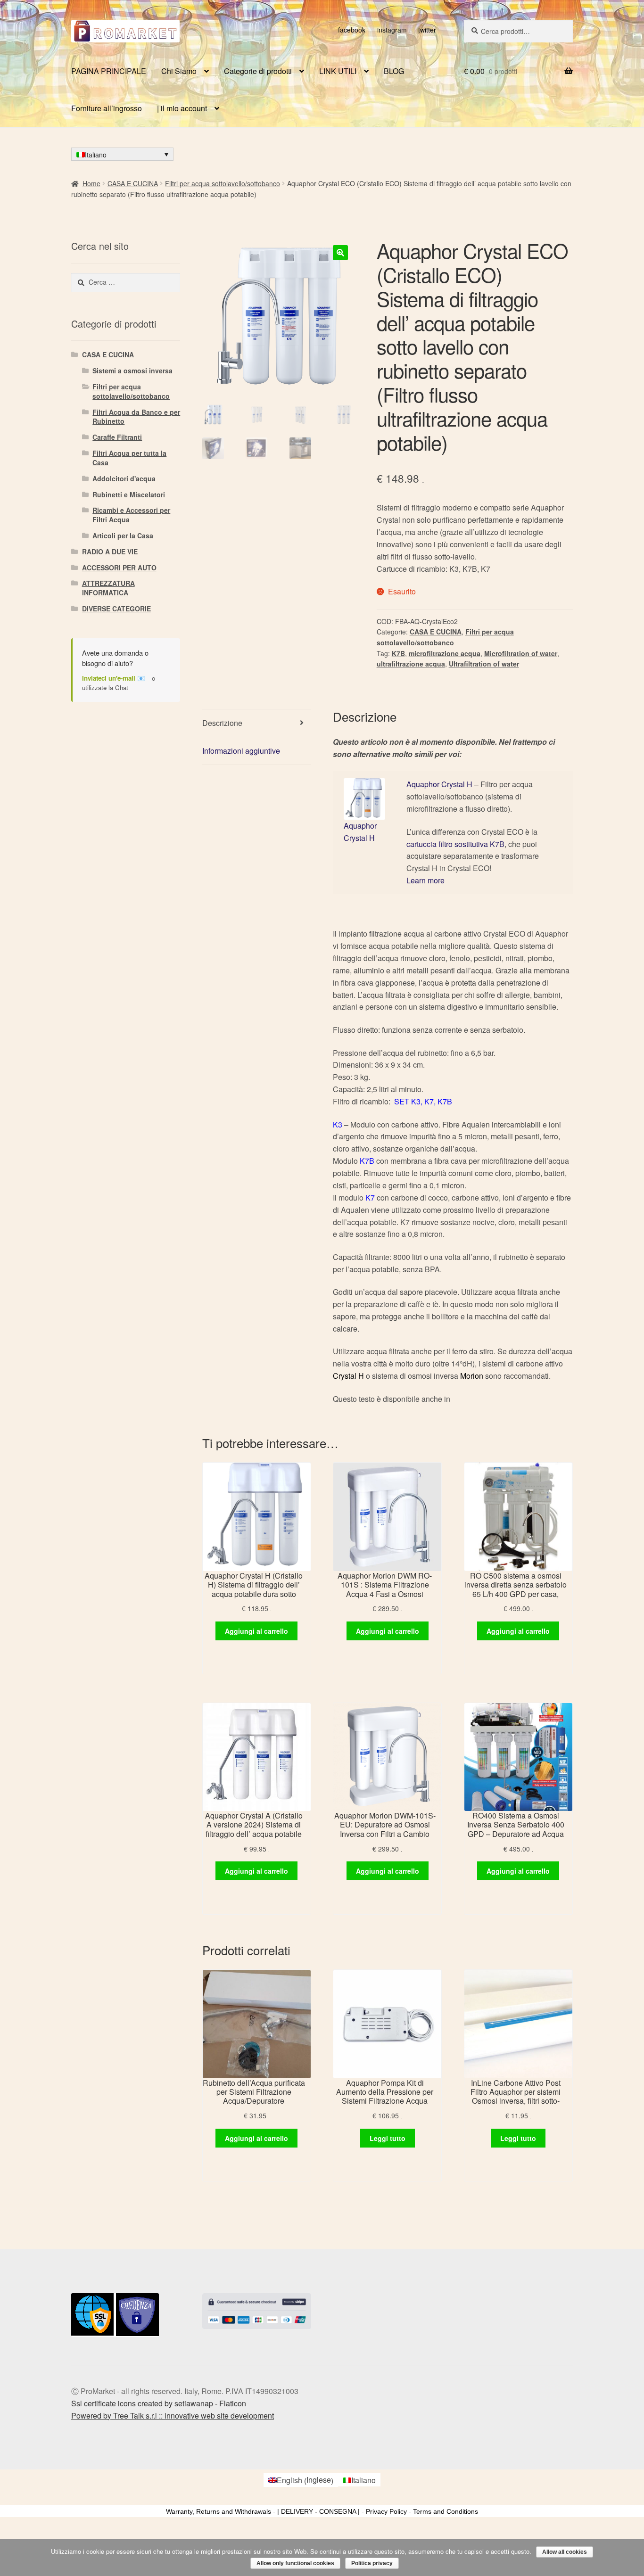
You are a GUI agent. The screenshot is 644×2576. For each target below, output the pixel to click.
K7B (398, 653)
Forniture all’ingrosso (107, 108)
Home (91, 183)
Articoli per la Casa (123, 535)
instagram (392, 30)
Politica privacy (372, 2563)
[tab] (257, 723)
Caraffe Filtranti (117, 437)
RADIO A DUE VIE (110, 551)
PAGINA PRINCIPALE (109, 71)
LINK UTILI (338, 71)
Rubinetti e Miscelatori (129, 494)
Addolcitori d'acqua (124, 478)
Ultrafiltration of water (484, 664)
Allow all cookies (565, 2552)
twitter (427, 30)
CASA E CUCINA (133, 183)
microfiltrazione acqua (445, 653)
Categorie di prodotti (258, 71)
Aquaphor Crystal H (439, 784)
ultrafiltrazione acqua (411, 664)
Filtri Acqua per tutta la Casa (129, 458)
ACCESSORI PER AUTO (119, 568)
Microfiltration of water (521, 653)
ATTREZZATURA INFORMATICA (108, 588)
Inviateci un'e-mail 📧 (114, 678)
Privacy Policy (386, 2511)
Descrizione (222, 723)
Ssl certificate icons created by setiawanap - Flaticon (159, 2403)
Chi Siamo (179, 71)
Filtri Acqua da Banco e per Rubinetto (136, 417)
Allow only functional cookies (295, 2563)
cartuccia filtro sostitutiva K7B (455, 844)
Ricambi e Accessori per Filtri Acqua (131, 515)
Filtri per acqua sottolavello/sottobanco (223, 183)
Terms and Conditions (446, 2511)
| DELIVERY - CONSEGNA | (318, 2511)
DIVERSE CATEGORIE (116, 609)
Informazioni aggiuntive (241, 751)
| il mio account (182, 108)
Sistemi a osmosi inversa (132, 370)
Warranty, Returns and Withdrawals (219, 2511)
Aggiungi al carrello (256, 1631)
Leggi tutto (388, 2138)
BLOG (394, 71)
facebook (352, 30)
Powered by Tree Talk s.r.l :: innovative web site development (173, 2416)
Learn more (425, 880)
